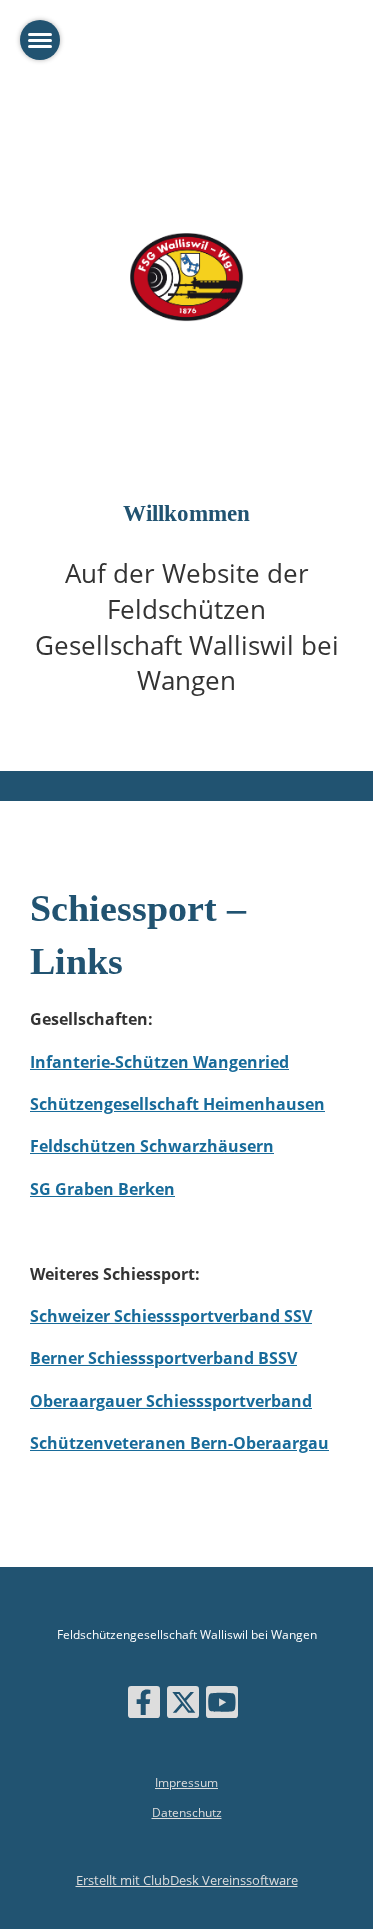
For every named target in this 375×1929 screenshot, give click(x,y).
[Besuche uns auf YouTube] (222, 1705)
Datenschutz (187, 1812)
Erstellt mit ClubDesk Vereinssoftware (187, 1880)
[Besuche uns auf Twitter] (183, 1705)
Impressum (186, 1782)
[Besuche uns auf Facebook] (144, 1705)
